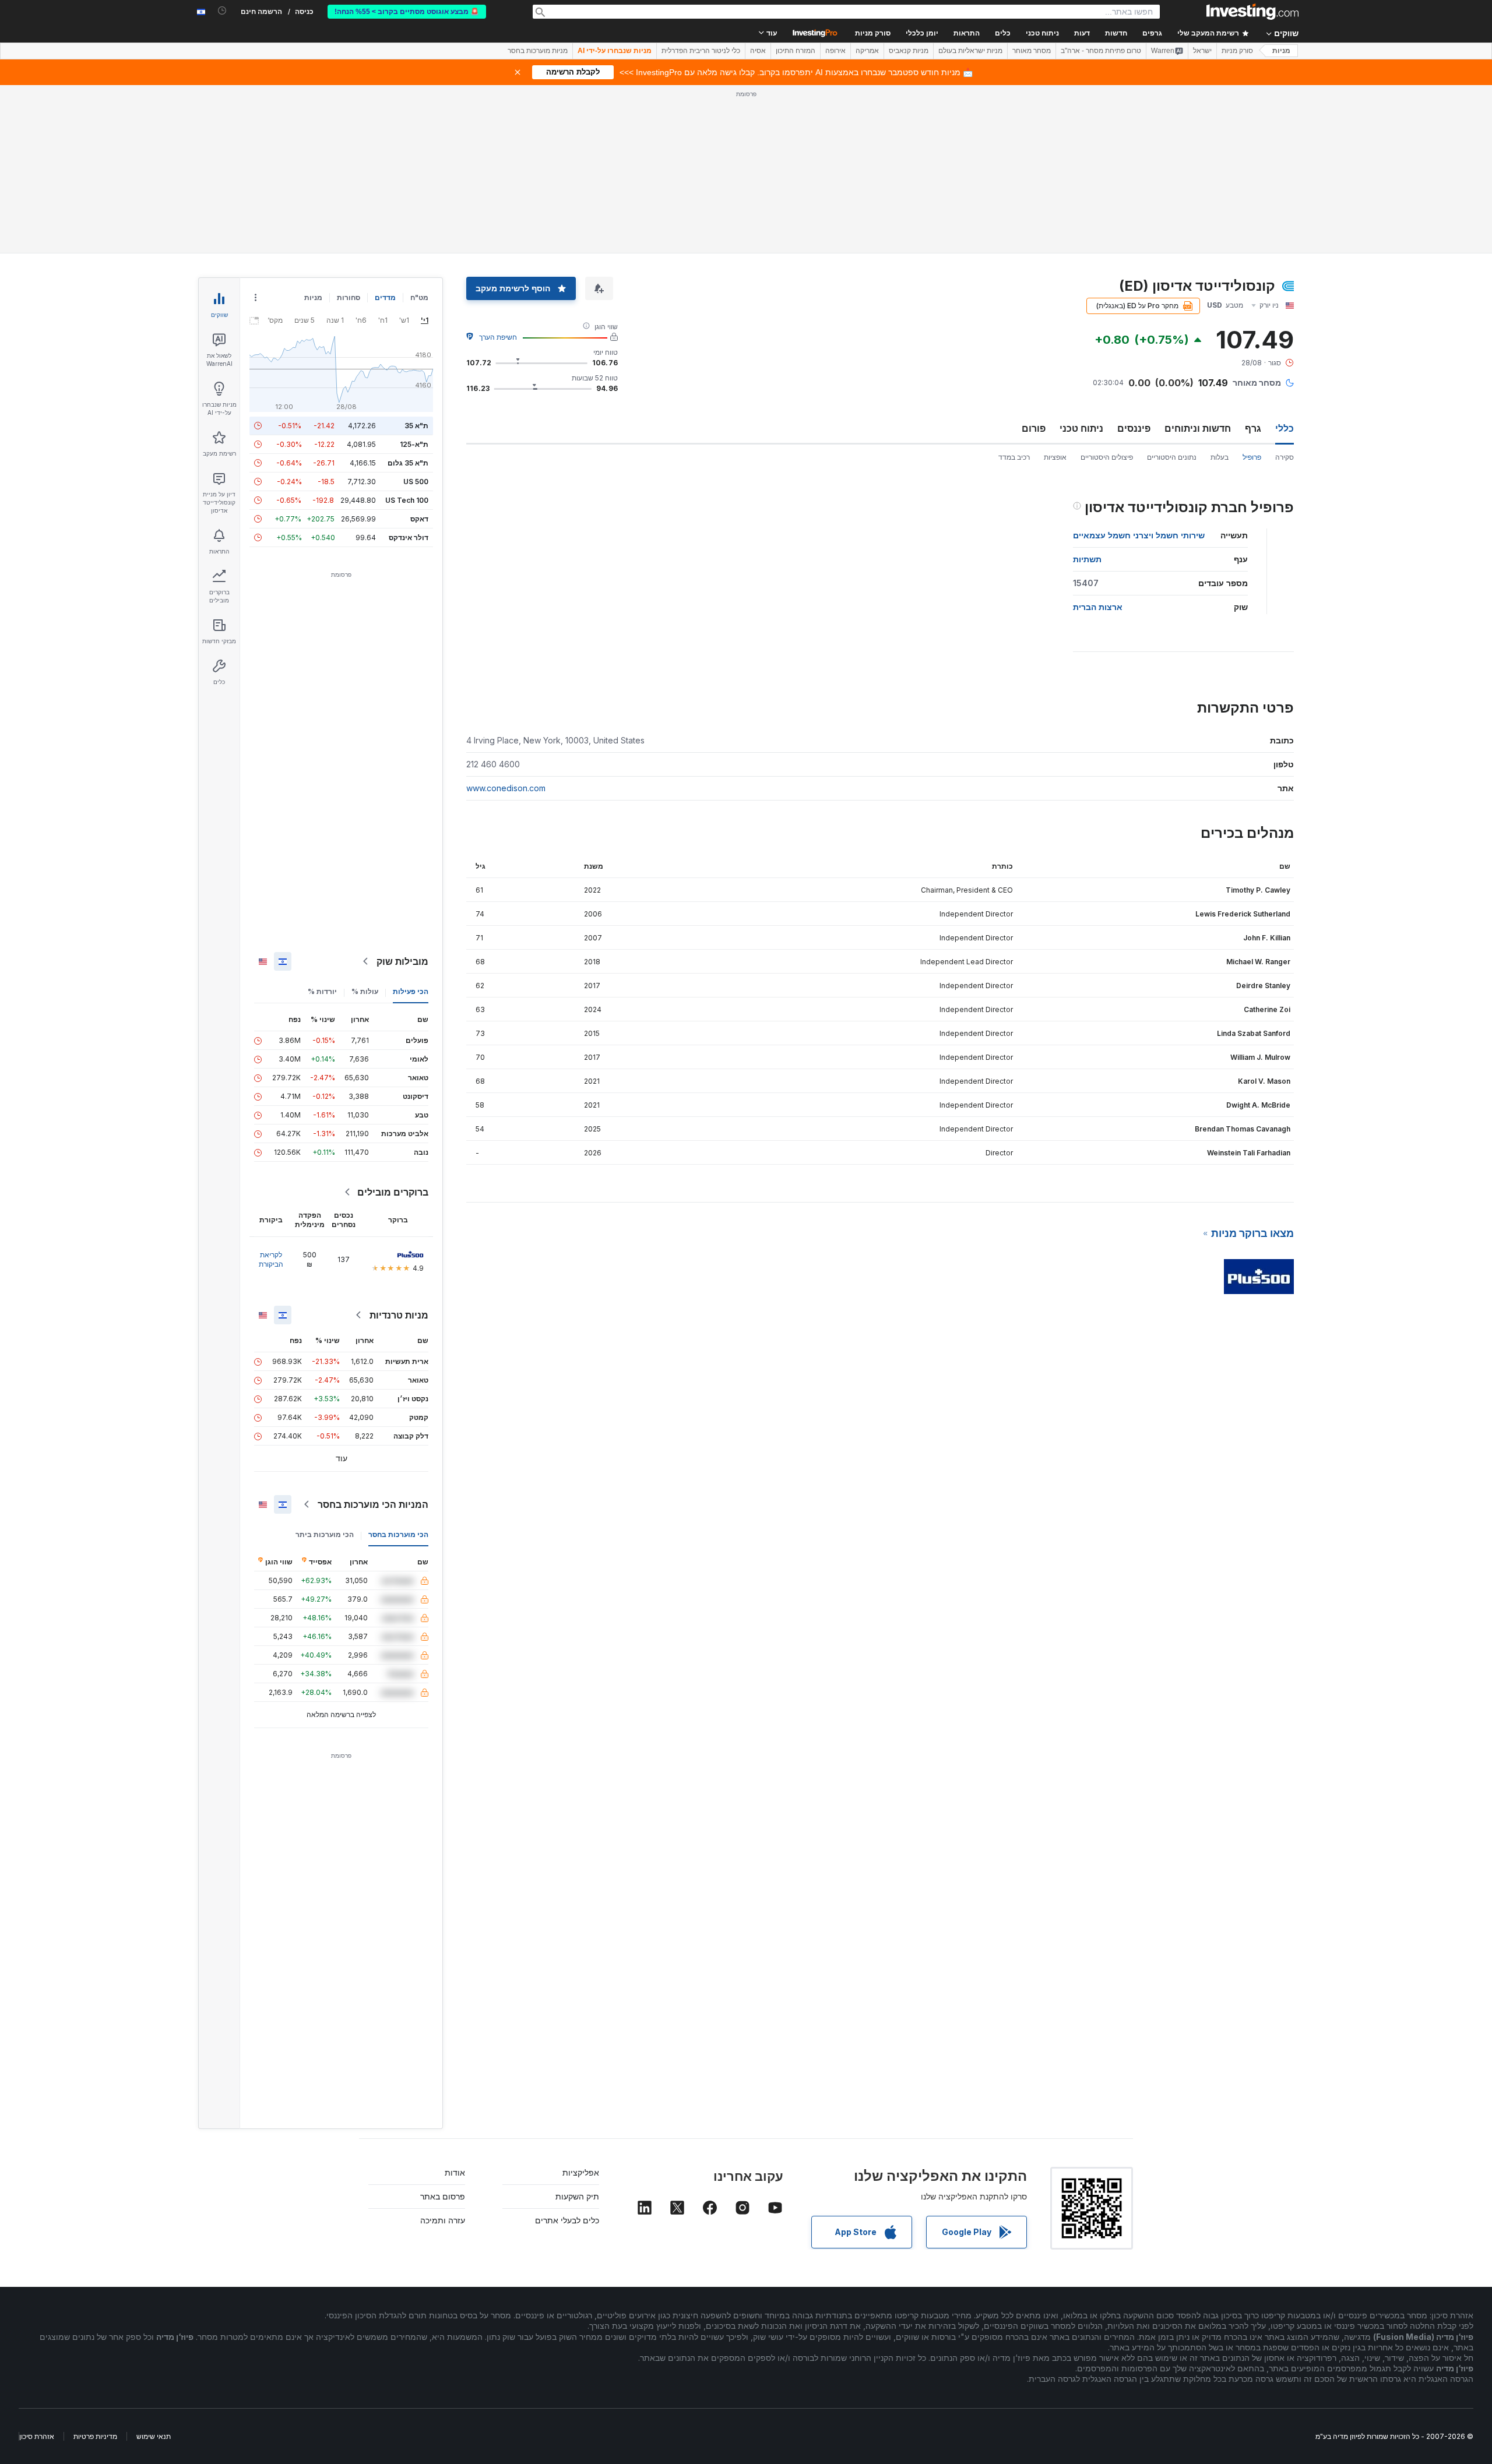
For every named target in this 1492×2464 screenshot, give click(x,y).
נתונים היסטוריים (1172, 457)
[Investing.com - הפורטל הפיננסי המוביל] (1252, 12)
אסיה (758, 51)
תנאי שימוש (154, 2436)
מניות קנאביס (909, 51)
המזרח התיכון (796, 51)
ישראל (1202, 51)
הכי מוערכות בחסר (398, 1534)
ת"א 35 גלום (408, 463)
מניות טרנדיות (399, 1315)
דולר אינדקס (409, 537)
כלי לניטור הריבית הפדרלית (701, 51)
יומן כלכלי (922, 33)
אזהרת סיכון (37, 2436)
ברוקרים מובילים (393, 1192)
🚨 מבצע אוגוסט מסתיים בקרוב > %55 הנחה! (407, 12)
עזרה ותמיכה (443, 2220)
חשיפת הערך (498, 337)
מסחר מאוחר (1032, 51)
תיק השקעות (577, 2196)
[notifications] (222, 11)
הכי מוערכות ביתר (325, 1534)
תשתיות (1087, 559)
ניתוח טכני (1081, 428)
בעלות (1220, 457)
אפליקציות (581, 2172)
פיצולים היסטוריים (1107, 457)
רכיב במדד (1014, 457)
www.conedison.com (506, 788)
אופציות (1055, 457)
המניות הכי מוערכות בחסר (373, 1504)
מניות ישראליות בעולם (970, 51)
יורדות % (322, 991)
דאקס (419, 519)
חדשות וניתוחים (1198, 428)
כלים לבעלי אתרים (567, 2220)
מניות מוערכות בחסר (538, 51)
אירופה (835, 51)
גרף (1253, 428)
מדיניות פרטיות (95, 2436)
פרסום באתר (443, 2196)
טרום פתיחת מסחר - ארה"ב (1101, 51)
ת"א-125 (414, 444)
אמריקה (867, 51)
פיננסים (1134, 428)
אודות (455, 2172)
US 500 (416, 482)
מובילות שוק (402, 961)
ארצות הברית (1098, 607)
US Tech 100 (407, 500)
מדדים (385, 297)
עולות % (365, 991)
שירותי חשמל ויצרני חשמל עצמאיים (1139, 535)
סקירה (1285, 457)
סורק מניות (873, 33)
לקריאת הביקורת (271, 1259)
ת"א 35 (416, 426)
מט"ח (419, 297)
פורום (1034, 428)
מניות (1281, 51)
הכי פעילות (411, 991)
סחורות (349, 297)
